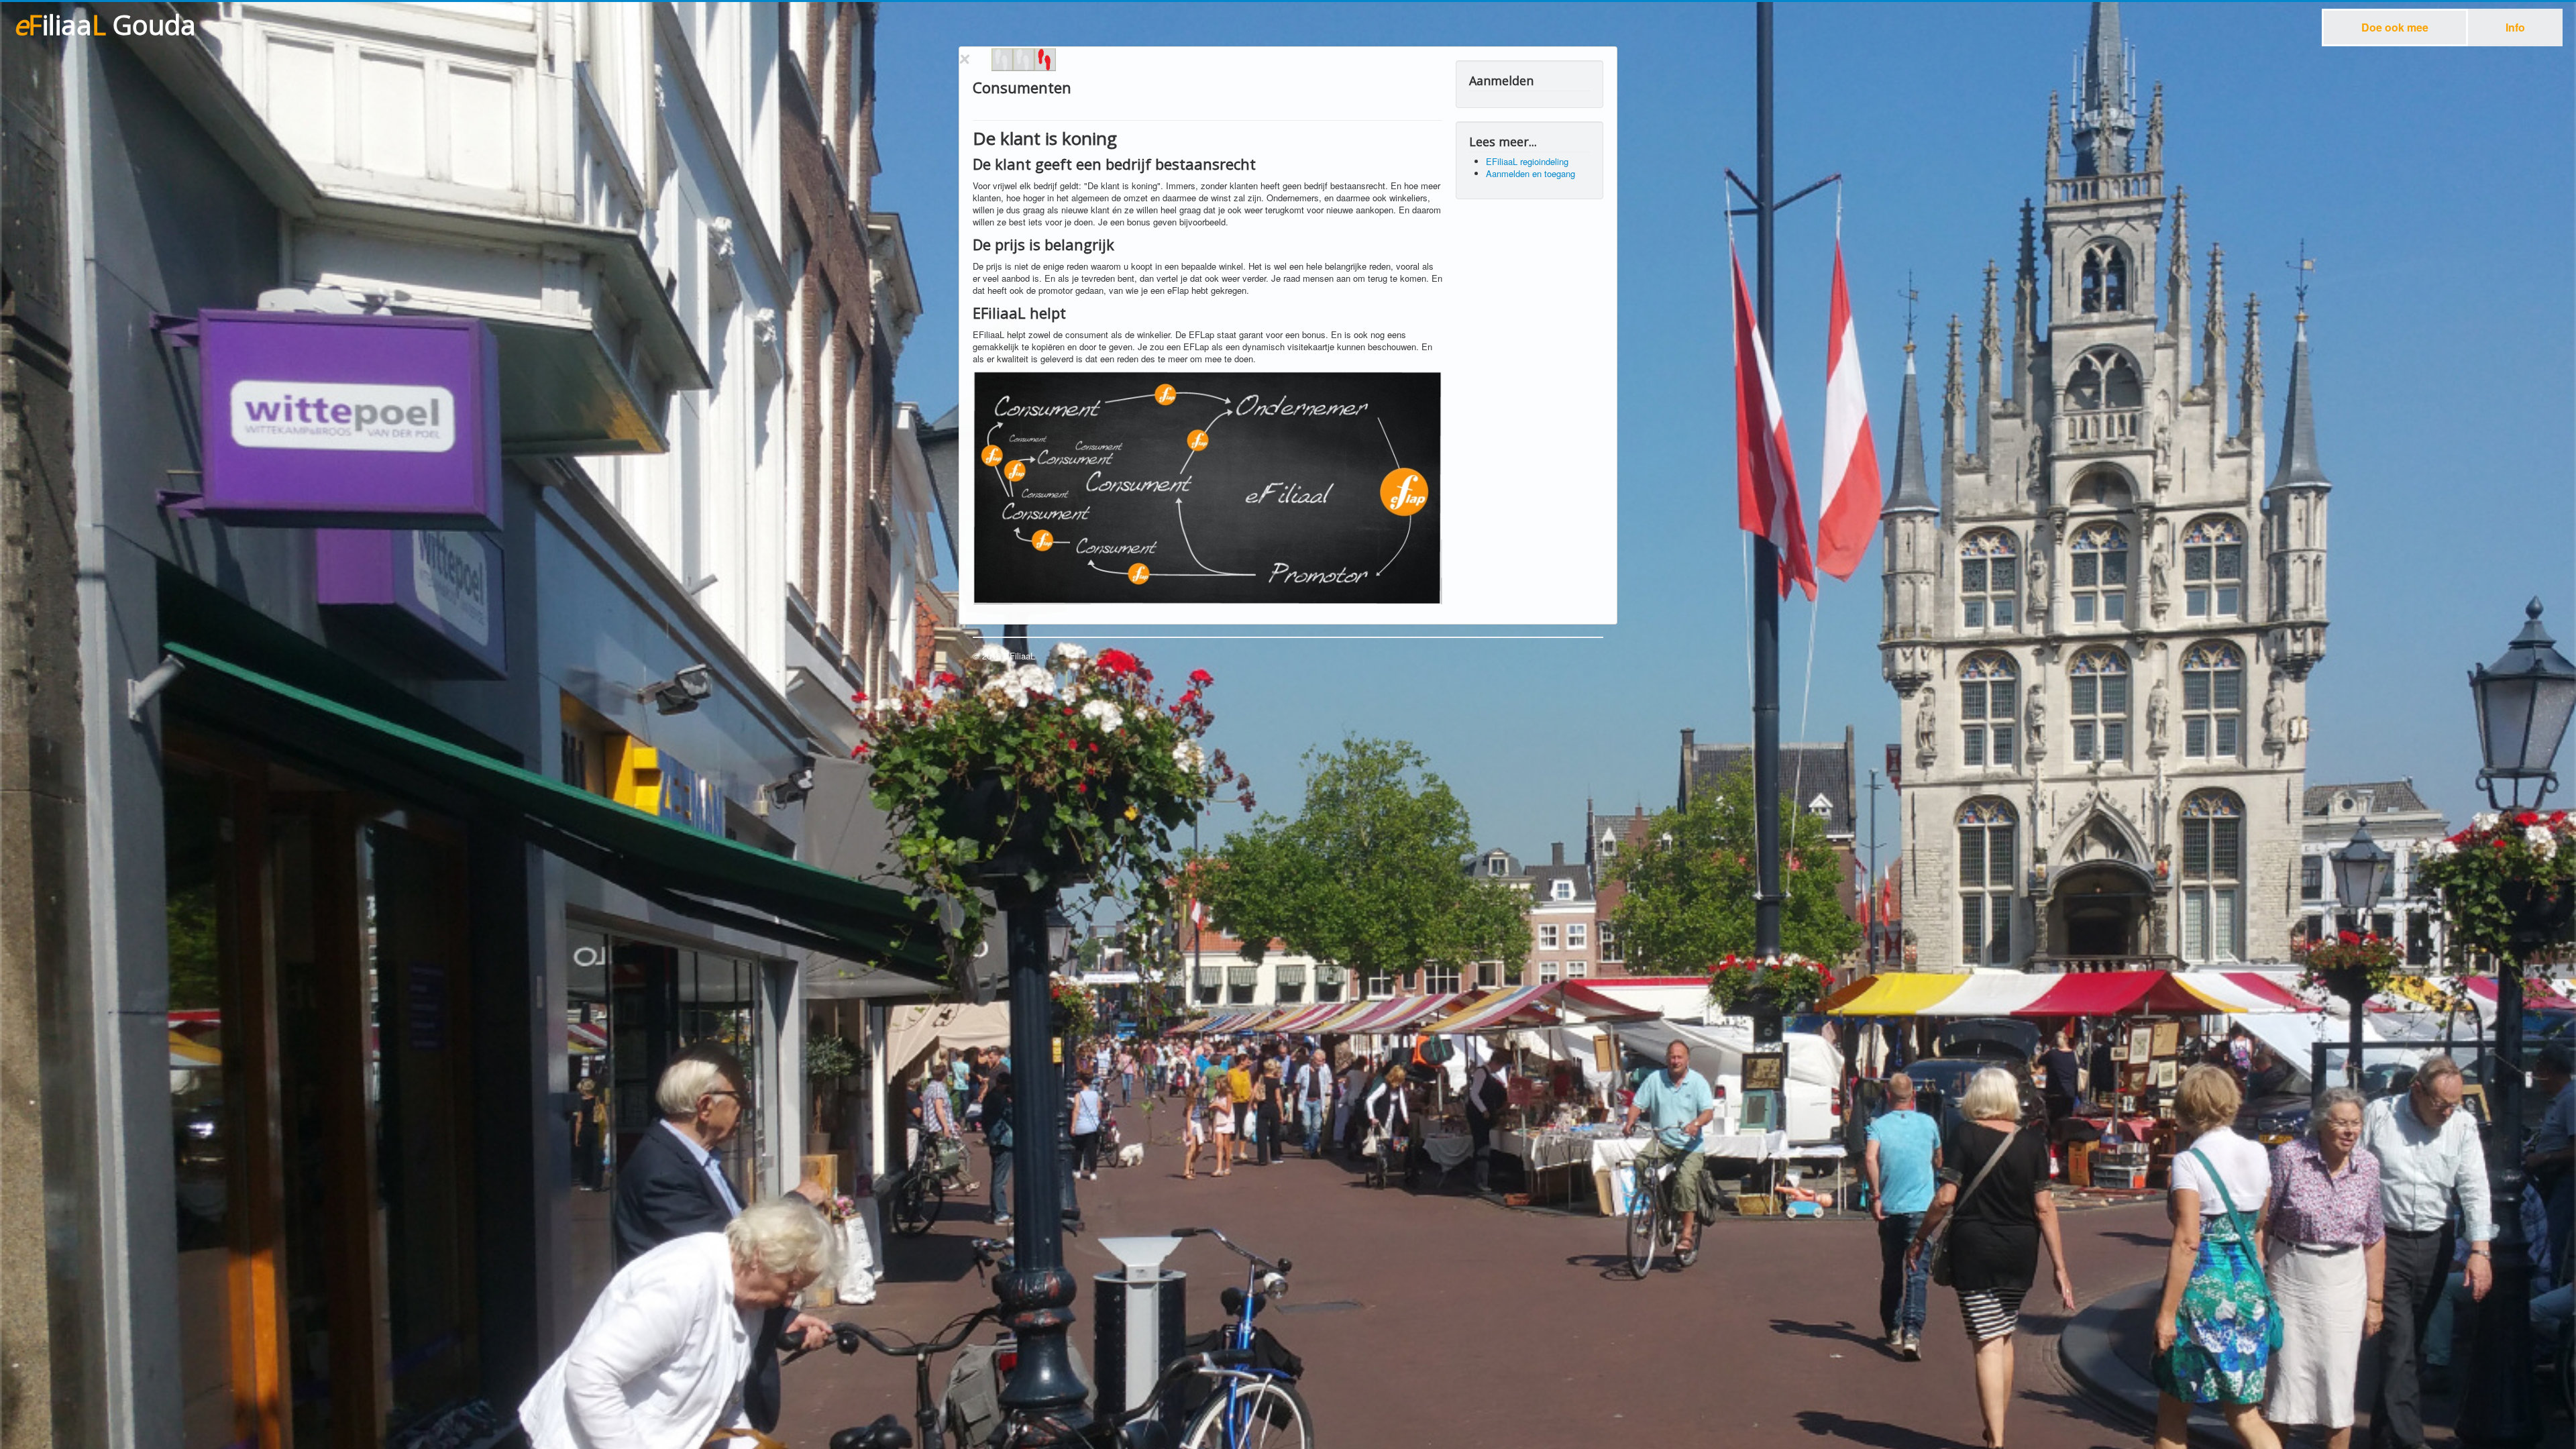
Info (2515, 27)
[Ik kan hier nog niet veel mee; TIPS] (1045, 60)
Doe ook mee (2395, 27)
